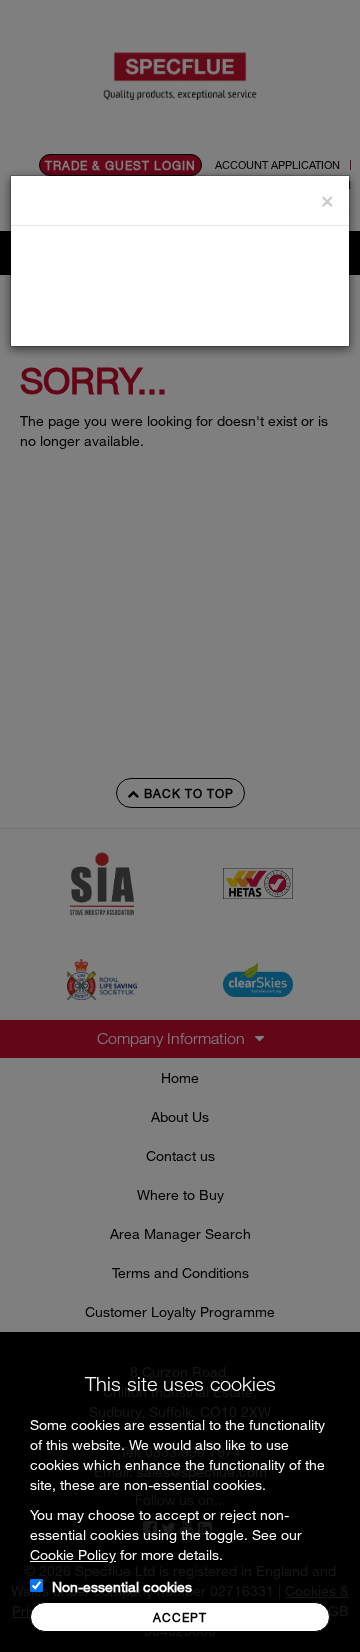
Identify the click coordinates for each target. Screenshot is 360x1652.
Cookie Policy (73, 1554)
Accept (180, 1617)
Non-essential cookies (122, 1586)
